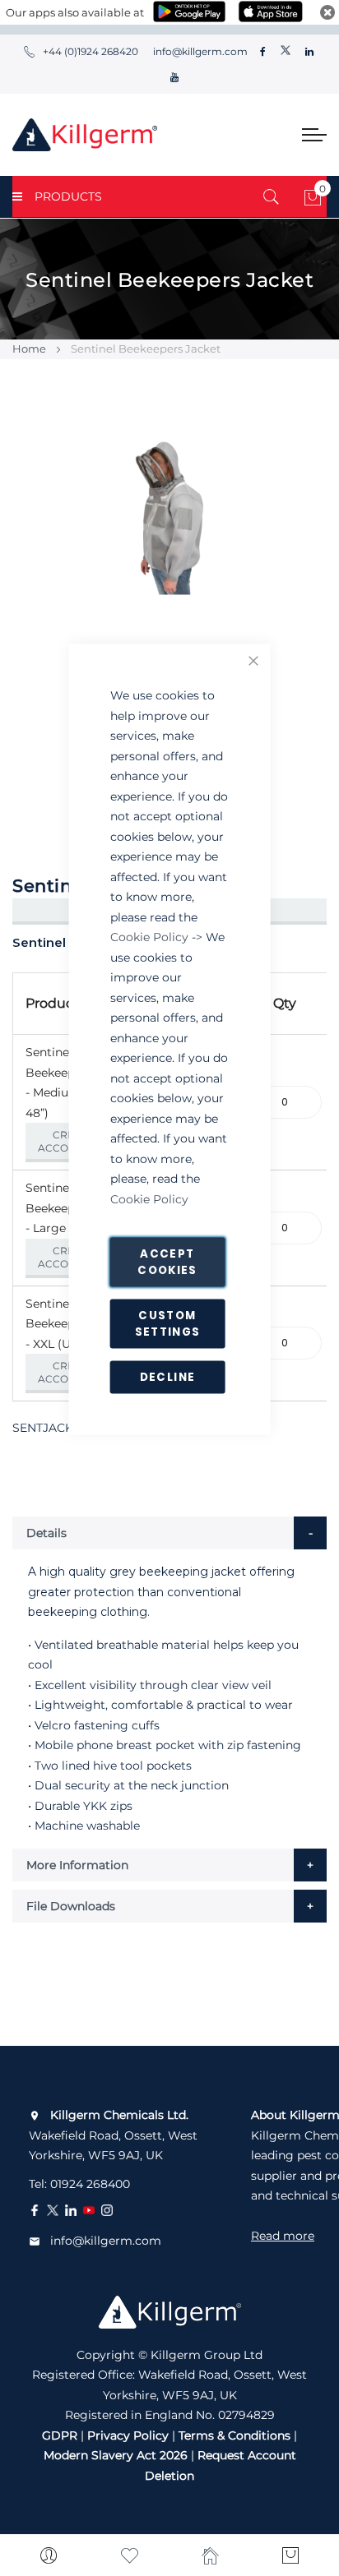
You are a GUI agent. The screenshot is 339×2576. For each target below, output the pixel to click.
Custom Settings (168, 1324)
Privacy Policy (128, 2435)
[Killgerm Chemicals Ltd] (85, 135)
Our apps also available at (75, 12)
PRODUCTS (68, 196)
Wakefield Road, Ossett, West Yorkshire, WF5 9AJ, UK (113, 2135)
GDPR (60, 2435)
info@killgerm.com (199, 51)
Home (29, 349)
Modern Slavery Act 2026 (116, 2455)
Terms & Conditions (235, 2435)
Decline (167, 1377)
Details (46, 1533)
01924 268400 (90, 2184)
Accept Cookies (167, 1262)
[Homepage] (210, 2555)
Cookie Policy (149, 937)
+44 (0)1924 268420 (91, 51)
